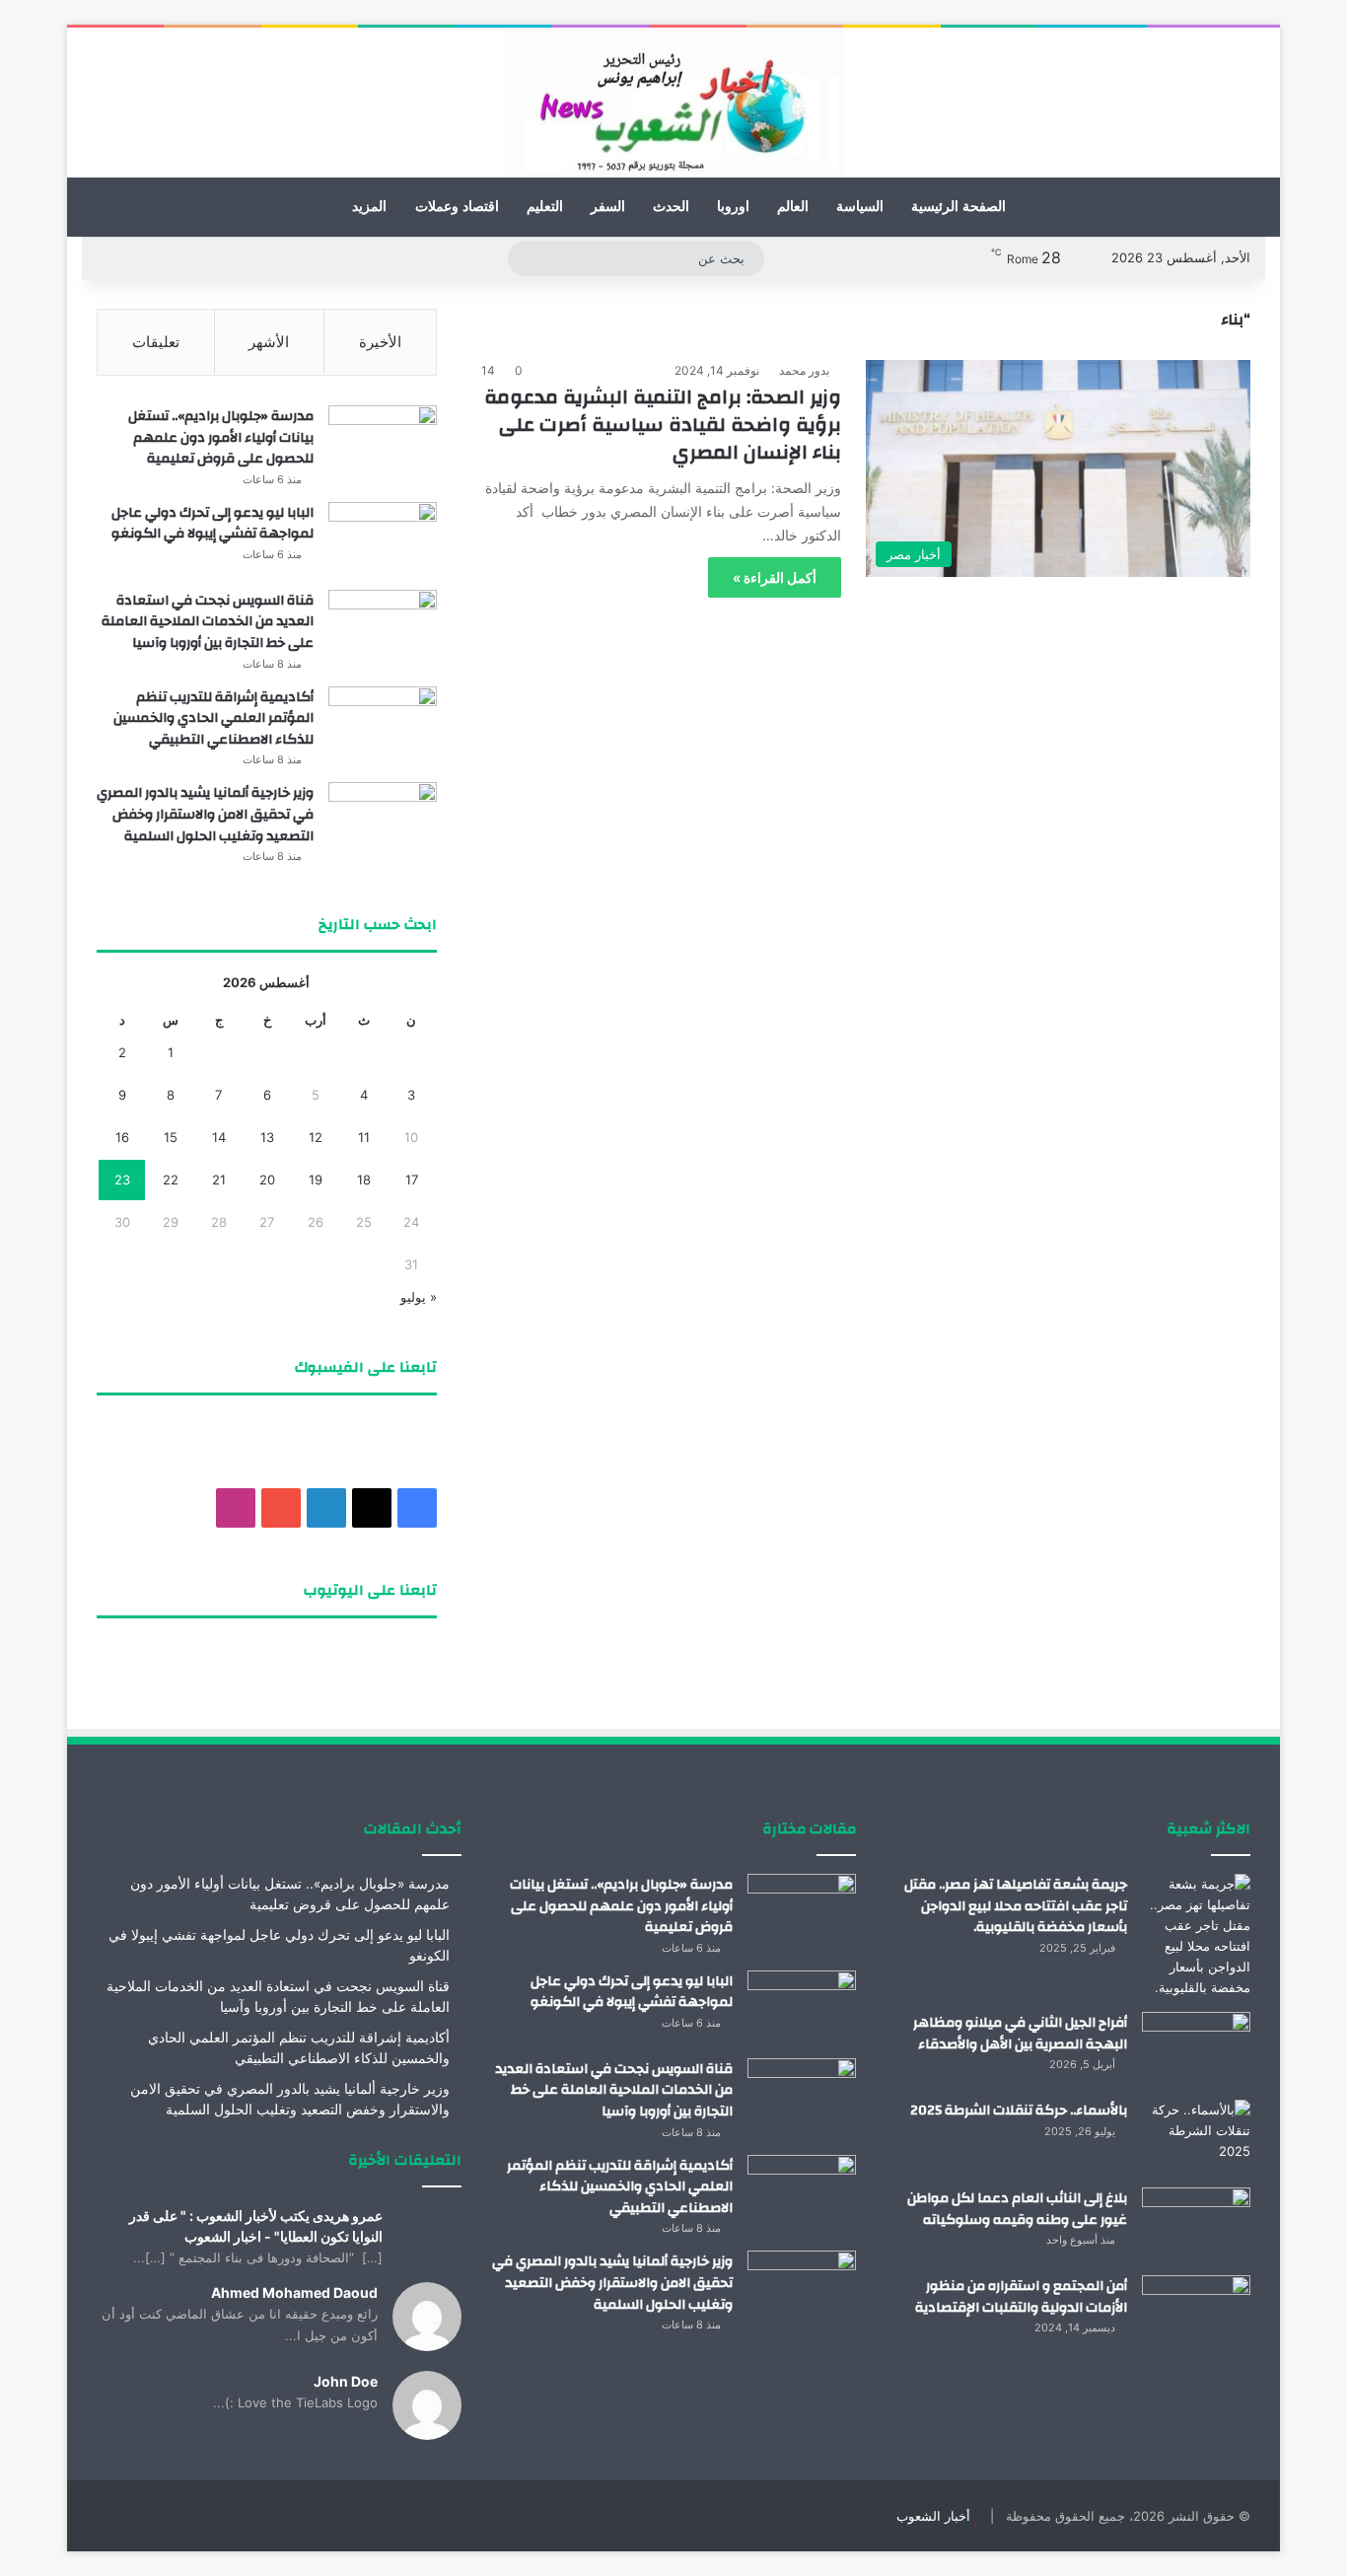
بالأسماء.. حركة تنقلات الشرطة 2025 (1019, 2111)
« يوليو (419, 1297)
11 (364, 1137)
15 (171, 1137)
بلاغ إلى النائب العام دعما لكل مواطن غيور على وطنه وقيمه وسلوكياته (1017, 2209)
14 (219, 1137)
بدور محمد (804, 370)
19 (316, 1180)
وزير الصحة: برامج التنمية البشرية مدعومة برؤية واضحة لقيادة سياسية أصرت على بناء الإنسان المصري (663, 425)
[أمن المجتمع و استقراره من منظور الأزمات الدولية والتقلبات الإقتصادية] (1196, 2312)
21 (219, 1180)
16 (122, 1137)
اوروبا (733, 207)
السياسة (860, 207)
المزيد (369, 207)
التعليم (545, 207)
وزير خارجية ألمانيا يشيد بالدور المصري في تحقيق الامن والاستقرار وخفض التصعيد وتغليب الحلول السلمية (205, 814)
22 (171, 1180)
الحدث (671, 207)
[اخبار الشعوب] (673, 103)
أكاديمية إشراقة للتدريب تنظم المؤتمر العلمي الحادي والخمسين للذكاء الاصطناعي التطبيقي (213, 718)
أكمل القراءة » (775, 577)
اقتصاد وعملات (457, 207)
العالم (793, 207)
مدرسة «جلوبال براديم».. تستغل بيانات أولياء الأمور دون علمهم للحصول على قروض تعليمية (221, 437)
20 (267, 1180)
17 (412, 1180)
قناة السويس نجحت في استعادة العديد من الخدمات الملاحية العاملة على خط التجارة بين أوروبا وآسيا (208, 622)
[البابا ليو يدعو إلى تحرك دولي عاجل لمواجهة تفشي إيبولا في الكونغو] (383, 539)
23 (122, 1180)
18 (364, 1180)
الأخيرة (380, 342)
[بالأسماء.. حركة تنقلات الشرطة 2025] (1196, 2137)
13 (267, 1137)
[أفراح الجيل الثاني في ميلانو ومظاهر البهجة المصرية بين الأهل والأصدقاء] (1196, 2049)
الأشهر (269, 342)
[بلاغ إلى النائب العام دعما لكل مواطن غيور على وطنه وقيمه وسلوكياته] (1196, 2224)
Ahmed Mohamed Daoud (294, 2292)
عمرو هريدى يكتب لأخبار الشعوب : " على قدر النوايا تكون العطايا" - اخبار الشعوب (256, 2226)
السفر (608, 207)
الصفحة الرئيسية (958, 207)
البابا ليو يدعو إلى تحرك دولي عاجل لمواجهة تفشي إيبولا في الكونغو (213, 524)
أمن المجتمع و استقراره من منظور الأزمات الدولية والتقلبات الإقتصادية (1021, 2297)
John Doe (346, 2381)
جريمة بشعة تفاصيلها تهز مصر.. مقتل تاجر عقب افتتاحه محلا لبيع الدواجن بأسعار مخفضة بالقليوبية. (1016, 1906)
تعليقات (156, 342)
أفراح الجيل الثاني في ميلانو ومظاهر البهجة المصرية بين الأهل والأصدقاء (1020, 2034)
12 (316, 1137)
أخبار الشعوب (933, 2516)
